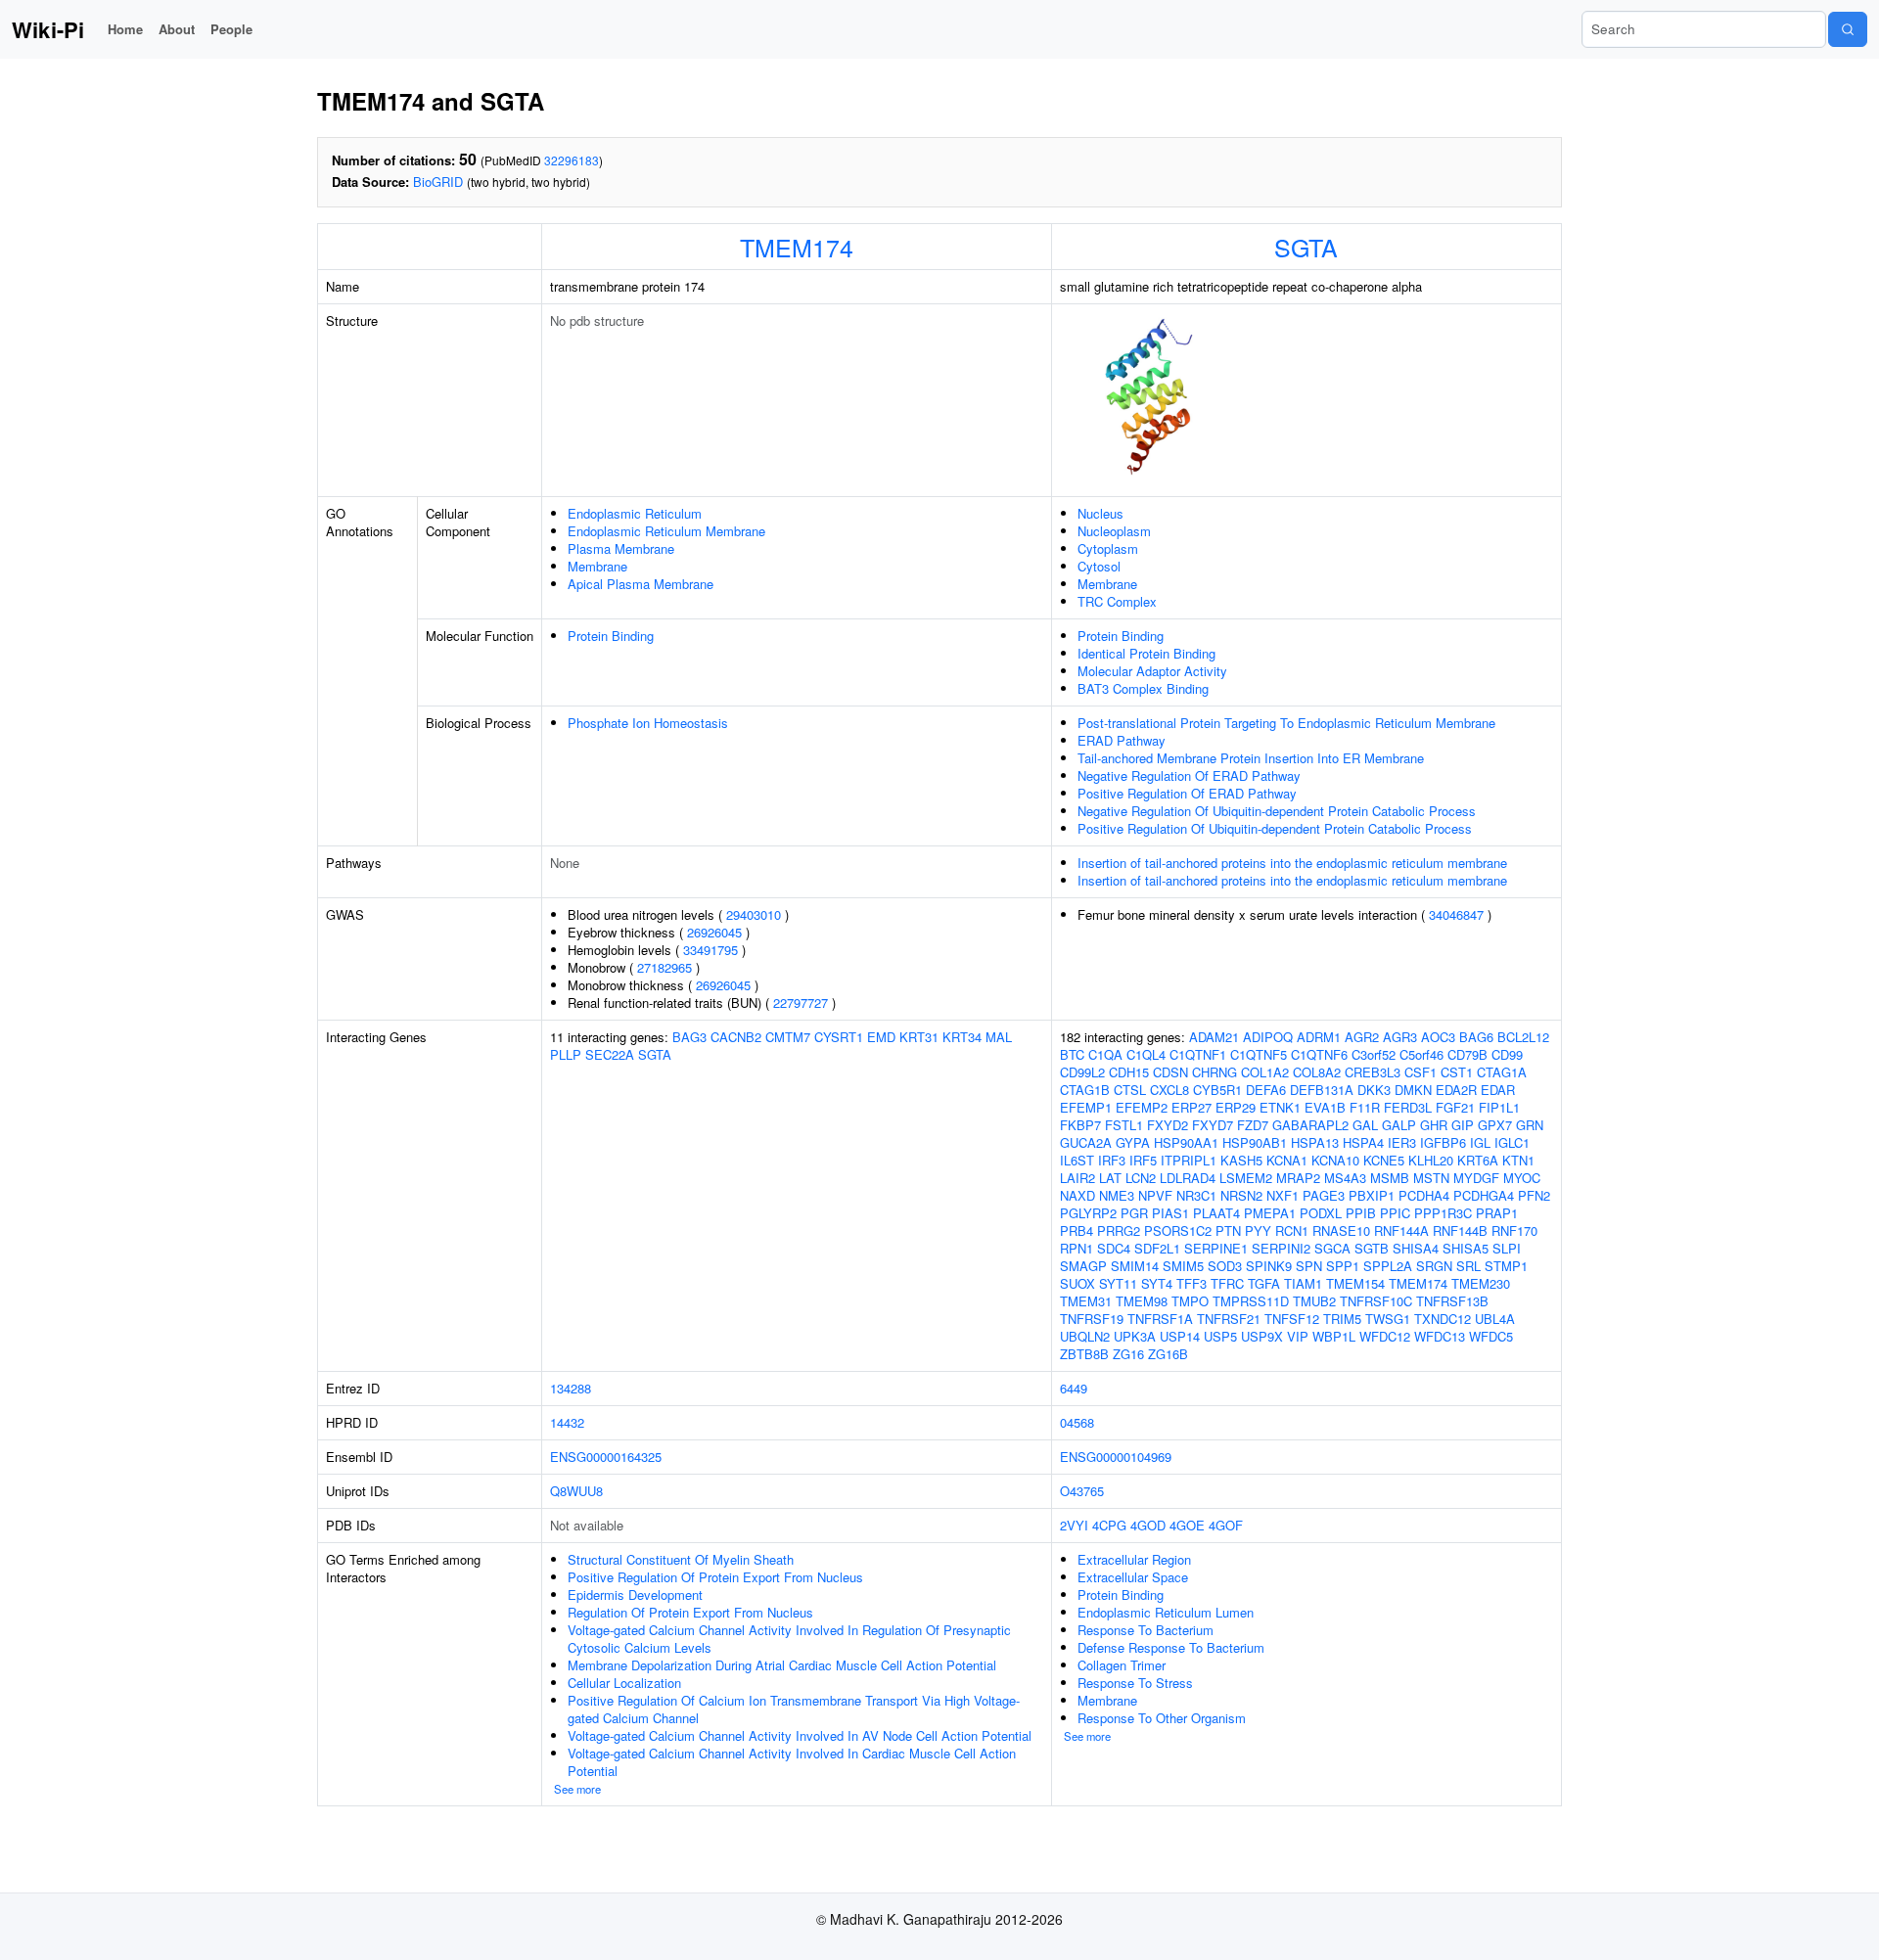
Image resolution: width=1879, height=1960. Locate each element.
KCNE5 (1384, 1160)
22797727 (801, 1003)
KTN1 (1518, 1160)
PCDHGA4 (1484, 1195)
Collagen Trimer (1122, 1665)
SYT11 (1118, 1283)
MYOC (1522, 1178)
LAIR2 (1077, 1178)
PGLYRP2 (1088, 1213)
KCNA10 (1335, 1160)
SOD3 (1225, 1266)
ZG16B (1168, 1354)
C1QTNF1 (1198, 1054)
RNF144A (1401, 1231)
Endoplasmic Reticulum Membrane (666, 531)
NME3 (1117, 1195)
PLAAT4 (1216, 1213)
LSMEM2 (1246, 1178)
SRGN (1434, 1266)
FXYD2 (1168, 1125)
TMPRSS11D (1251, 1301)
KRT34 (962, 1037)
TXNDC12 (1443, 1319)
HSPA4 (1363, 1142)
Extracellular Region (1134, 1559)
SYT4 (1157, 1283)
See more (577, 1789)
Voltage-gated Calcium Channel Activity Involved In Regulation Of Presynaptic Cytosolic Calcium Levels (789, 1639)
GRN (1530, 1125)
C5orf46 (1421, 1054)
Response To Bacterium (1146, 1630)
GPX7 (1495, 1125)
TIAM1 (1303, 1283)
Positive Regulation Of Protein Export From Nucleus (715, 1577)
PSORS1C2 (1178, 1231)
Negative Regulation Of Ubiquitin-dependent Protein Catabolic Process (1277, 811)
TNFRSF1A (1160, 1319)
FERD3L (1408, 1107)
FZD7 (1253, 1125)
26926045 (714, 932)
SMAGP (1083, 1266)
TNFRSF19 (1092, 1319)
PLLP (566, 1054)
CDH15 (1129, 1072)
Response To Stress (1135, 1683)
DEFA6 (1266, 1090)
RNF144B (1460, 1231)
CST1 (1457, 1072)
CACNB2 (736, 1037)
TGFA (1264, 1283)
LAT (1110, 1178)
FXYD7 (1213, 1125)
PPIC (1395, 1213)
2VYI (1074, 1525)
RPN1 (1077, 1248)
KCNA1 (1287, 1160)
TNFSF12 (1292, 1319)
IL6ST (1077, 1160)
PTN (1228, 1231)
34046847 (1456, 914)
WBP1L (1334, 1336)
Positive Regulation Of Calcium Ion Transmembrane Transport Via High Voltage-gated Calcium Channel (794, 1709)
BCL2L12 (1523, 1037)
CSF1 (1421, 1072)
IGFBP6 (1443, 1142)
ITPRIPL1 (1189, 1160)
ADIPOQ (1268, 1037)
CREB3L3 (1373, 1072)
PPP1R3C (1443, 1213)
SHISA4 (1416, 1248)
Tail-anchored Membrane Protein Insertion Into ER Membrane (1251, 758)
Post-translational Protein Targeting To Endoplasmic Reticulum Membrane (1286, 723)
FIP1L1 (1499, 1107)
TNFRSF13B (1452, 1301)
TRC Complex (1117, 601)
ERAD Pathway (1122, 740)
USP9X (1262, 1336)
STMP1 (1506, 1266)
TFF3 (1192, 1283)
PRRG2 (1119, 1231)
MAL (999, 1037)
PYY (1258, 1231)
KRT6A (1478, 1160)
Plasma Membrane (621, 548)
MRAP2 (1298, 1178)
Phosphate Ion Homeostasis (648, 723)
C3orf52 (1374, 1054)
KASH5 (1241, 1160)
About (177, 29)
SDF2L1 (1157, 1248)
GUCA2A (1086, 1142)
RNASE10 (1341, 1231)
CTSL (1130, 1090)
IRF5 (1143, 1160)
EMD (881, 1037)
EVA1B (1325, 1107)
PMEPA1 (1270, 1213)
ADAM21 (1214, 1037)
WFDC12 (1385, 1336)
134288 (571, 1388)
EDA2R (1456, 1090)
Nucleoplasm (1114, 531)
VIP (1298, 1336)
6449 (1074, 1388)
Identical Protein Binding (1146, 653)
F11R (1365, 1107)
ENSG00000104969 (1116, 1457)
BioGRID (438, 182)
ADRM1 (1319, 1037)
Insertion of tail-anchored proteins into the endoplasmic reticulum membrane (1292, 863)
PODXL (1321, 1213)
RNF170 (1514, 1231)
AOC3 (1438, 1037)
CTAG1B (1085, 1090)
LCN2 (1141, 1178)
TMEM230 (1481, 1283)
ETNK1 (1280, 1107)
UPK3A (1135, 1336)
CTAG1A (1502, 1072)
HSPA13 (1315, 1142)
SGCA (1332, 1248)
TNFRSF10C (1376, 1301)
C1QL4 (1146, 1054)
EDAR (1498, 1090)
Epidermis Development (635, 1595)
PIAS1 (1170, 1213)
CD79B (1467, 1054)
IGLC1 (1512, 1142)
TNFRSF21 (1229, 1319)
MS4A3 (1345, 1178)
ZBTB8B (1084, 1354)
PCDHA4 (1424, 1195)
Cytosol (1099, 566)
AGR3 (1400, 1037)
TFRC (1227, 1283)
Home (125, 29)
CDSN (1170, 1072)
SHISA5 (1466, 1248)
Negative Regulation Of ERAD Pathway (1189, 775)
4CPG (1109, 1525)
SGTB (1372, 1248)
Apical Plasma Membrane (641, 584)
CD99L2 (1082, 1072)
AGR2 (1362, 1037)
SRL (1468, 1266)
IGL (1480, 1142)
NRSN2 (1241, 1195)
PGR (1134, 1213)
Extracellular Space (1133, 1577)
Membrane (597, 566)
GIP (1463, 1125)
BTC (1072, 1054)
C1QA (1105, 1054)
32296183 (572, 160)
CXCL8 (1169, 1090)
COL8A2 (1317, 1072)
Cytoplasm (1108, 548)
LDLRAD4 (1188, 1178)
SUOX (1077, 1283)
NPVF (1155, 1195)
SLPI (1507, 1248)
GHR (1434, 1125)
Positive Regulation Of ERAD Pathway (1187, 793)
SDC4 (1114, 1248)
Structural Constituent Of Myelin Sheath (681, 1559)
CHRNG (1214, 1072)
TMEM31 (1086, 1301)
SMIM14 (1135, 1266)
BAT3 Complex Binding (1143, 688)
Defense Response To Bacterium (1171, 1647)
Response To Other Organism (1162, 1718)
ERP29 (1236, 1107)
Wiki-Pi (48, 29)
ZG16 (1128, 1354)
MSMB (1390, 1178)
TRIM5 (1342, 1319)
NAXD (1077, 1195)
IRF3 (1112, 1160)
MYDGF (1476, 1178)
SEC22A (610, 1054)
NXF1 (1283, 1195)
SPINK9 (1269, 1266)
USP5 (1220, 1336)
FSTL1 (1124, 1125)
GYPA (1133, 1142)
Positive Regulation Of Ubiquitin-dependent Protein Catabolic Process (1275, 828)
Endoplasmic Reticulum (635, 513)
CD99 (1507, 1054)
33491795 (710, 950)
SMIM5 (1183, 1266)
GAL (1365, 1125)
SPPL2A (1388, 1266)
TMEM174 (797, 247)
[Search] (1848, 29)
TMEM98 (1142, 1301)
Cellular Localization (624, 1683)
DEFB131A (1322, 1090)
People (231, 29)
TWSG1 (1388, 1319)
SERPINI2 (1281, 1248)
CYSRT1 (839, 1037)
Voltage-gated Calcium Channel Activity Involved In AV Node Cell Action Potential (800, 1735)
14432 (567, 1422)
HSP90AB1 (1255, 1142)
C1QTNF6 (1319, 1054)
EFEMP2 (1142, 1107)
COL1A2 (1265, 1072)
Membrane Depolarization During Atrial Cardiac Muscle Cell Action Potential (782, 1665)
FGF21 (1455, 1107)
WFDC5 (1491, 1336)
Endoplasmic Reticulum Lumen (1166, 1612)
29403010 (754, 914)
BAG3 (689, 1037)
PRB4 (1077, 1231)
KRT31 (919, 1037)
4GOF (1226, 1525)
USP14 (1180, 1336)
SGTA (1306, 247)
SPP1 (1343, 1266)
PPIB (1361, 1213)
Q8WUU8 (576, 1491)
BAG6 (1476, 1037)
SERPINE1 (1216, 1248)
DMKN (1413, 1090)
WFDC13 (1440, 1336)
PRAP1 (1497, 1213)
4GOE (1187, 1525)
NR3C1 (1196, 1195)
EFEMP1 (1086, 1107)
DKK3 (1374, 1090)
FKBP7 (1080, 1125)
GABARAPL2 (1310, 1125)
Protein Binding (611, 636)
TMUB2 (1314, 1301)
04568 (1077, 1422)
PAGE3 (1324, 1195)
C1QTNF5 (1259, 1054)
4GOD (1148, 1525)
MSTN (1431, 1178)
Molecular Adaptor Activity (1152, 671)
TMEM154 (1355, 1283)
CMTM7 (788, 1037)
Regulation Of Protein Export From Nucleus (690, 1612)
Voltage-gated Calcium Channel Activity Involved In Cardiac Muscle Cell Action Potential (792, 1762)
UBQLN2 (1085, 1336)
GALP (1399, 1125)
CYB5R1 (1217, 1090)
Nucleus (1100, 513)
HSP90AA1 (1186, 1142)
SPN (1309, 1266)
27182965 (665, 967)
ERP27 (1192, 1107)
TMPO (1190, 1301)
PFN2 (1534, 1195)
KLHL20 (1431, 1160)
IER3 (1402, 1142)
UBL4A (1495, 1319)
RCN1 (1292, 1231)
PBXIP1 (1372, 1195)
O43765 (1082, 1491)
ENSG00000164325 (606, 1457)
